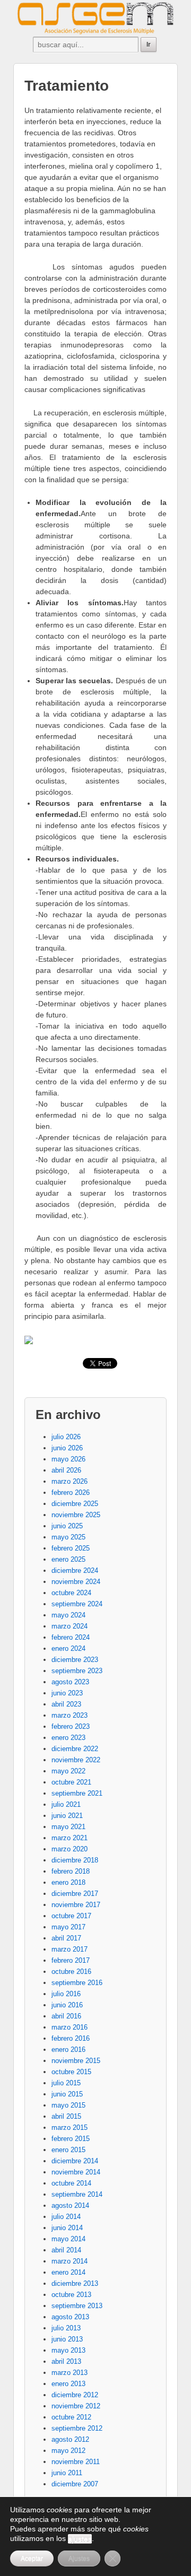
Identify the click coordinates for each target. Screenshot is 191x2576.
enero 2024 (68, 1648)
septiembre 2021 (77, 1793)
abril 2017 (66, 1938)
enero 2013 (68, 2384)
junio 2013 (67, 2339)
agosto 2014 (70, 2205)
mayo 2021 (68, 1827)
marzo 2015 (70, 2127)
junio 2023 (67, 1693)
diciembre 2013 (75, 2283)
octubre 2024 (71, 1593)
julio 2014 (66, 2217)
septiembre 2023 (77, 1671)
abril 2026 (66, 1470)
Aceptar (32, 2558)
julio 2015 (66, 2083)
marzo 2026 (70, 1481)
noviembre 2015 (76, 2061)
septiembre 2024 (77, 1604)
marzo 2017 (70, 1949)
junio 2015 (67, 2094)
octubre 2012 (71, 2417)
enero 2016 (68, 2050)
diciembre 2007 (75, 2484)
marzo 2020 (70, 1849)
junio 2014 (67, 2228)
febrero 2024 (71, 1637)
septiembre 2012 (77, 2428)
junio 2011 (67, 2473)
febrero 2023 (71, 1726)
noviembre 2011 (76, 2462)
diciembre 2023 (75, 1660)
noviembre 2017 (76, 1905)
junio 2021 (67, 1816)
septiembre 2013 (77, 2306)
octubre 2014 (71, 2183)
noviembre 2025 (76, 1515)
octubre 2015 (71, 2072)
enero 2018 (68, 1882)
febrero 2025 (71, 1548)
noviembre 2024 (76, 1582)
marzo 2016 (70, 2027)
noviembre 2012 (76, 2406)
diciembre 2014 (75, 2161)
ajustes (80, 2539)
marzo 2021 (70, 1838)
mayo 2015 (68, 2105)
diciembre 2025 (75, 1504)
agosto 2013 (70, 2317)
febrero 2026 (71, 1492)
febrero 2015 (71, 2139)
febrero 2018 (71, 1871)
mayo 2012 (68, 2451)
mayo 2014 (68, 2239)
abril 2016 (66, 2016)
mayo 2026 (68, 1459)
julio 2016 (66, 1994)
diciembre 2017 (75, 1894)
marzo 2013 (70, 2373)
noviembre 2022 (76, 1760)
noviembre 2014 (76, 2172)
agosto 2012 (70, 2439)
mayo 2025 (68, 1537)
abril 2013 (66, 2361)
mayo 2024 (68, 1615)
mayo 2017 (68, 1927)
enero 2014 (68, 2272)
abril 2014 (66, 2250)
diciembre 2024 (75, 1570)
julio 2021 (66, 1804)
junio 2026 (67, 1448)
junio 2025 (67, 1526)
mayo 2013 (68, 2350)
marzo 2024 (70, 1626)
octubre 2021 (71, 1782)
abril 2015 (66, 2116)
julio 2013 (66, 2328)
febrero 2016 (71, 2038)
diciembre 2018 (75, 1860)
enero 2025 (68, 1559)
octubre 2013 (71, 2295)
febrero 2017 (71, 1960)
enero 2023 (68, 1738)
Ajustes (79, 2558)
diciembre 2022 (75, 1749)
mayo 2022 (68, 1771)
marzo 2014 (70, 2261)
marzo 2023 (70, 1715)
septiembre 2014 (77, 2194)
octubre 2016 (71, 1972)
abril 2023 (66, 1704)
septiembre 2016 (77, 1983)
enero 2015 (68, 2150)
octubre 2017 (71, 1916)
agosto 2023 (70, 1682)
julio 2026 (66, 1437)
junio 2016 (67, 2005)
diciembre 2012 (75, 2395)
